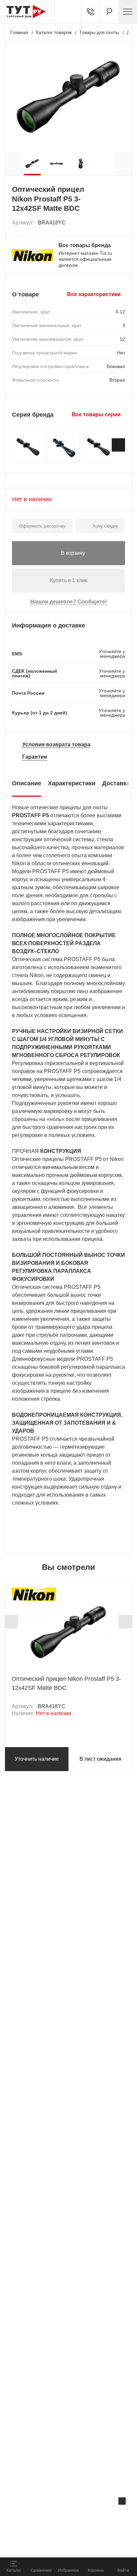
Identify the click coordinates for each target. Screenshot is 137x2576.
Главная (19, 32)
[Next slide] (118, 445)
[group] (32, 164)
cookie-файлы (84, 2515)
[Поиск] (109, 12)
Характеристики (72, 783)
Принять (89, 2545)
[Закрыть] (122, 2501)
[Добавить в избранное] (120, 223)
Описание (27, 783)
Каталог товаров (54, 32)
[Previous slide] (11, 1622)
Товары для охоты (99, 32)
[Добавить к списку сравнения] (106, 223)
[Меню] (128, 12)
